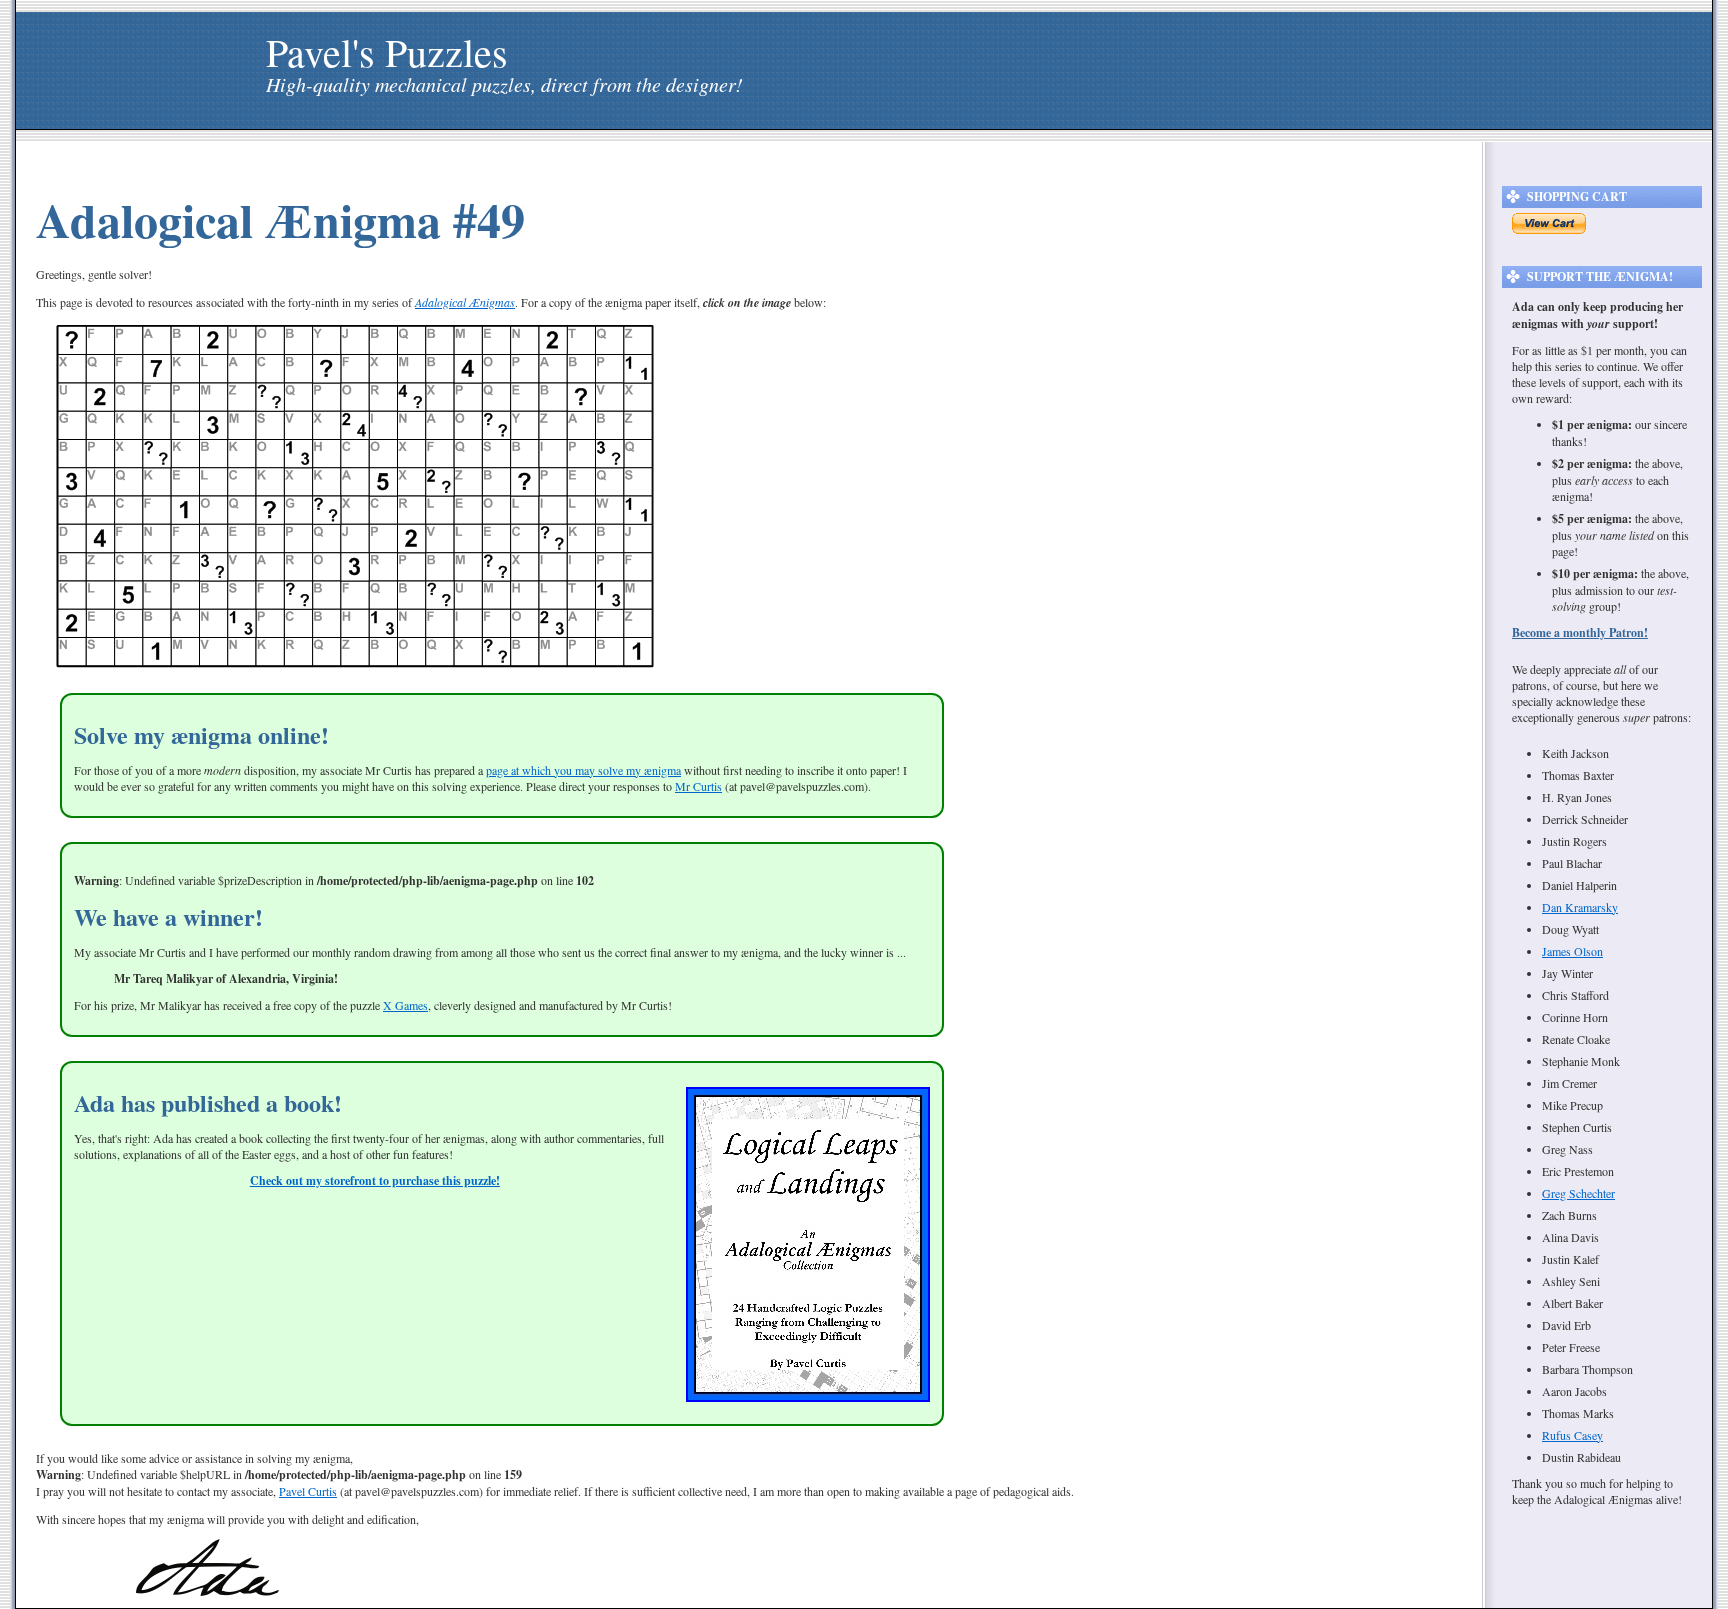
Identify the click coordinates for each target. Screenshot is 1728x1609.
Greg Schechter (1578, 1193)
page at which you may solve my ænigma (583, 770)
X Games (405, 1005)
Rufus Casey (1572, 1435)
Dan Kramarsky (1580, 907)
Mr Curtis (698, 786)
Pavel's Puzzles (387, 51)
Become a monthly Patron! (1580, 632)
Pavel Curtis (308, 1491)
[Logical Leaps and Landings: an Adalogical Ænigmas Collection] (808, 1397)
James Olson (1572, 951)
